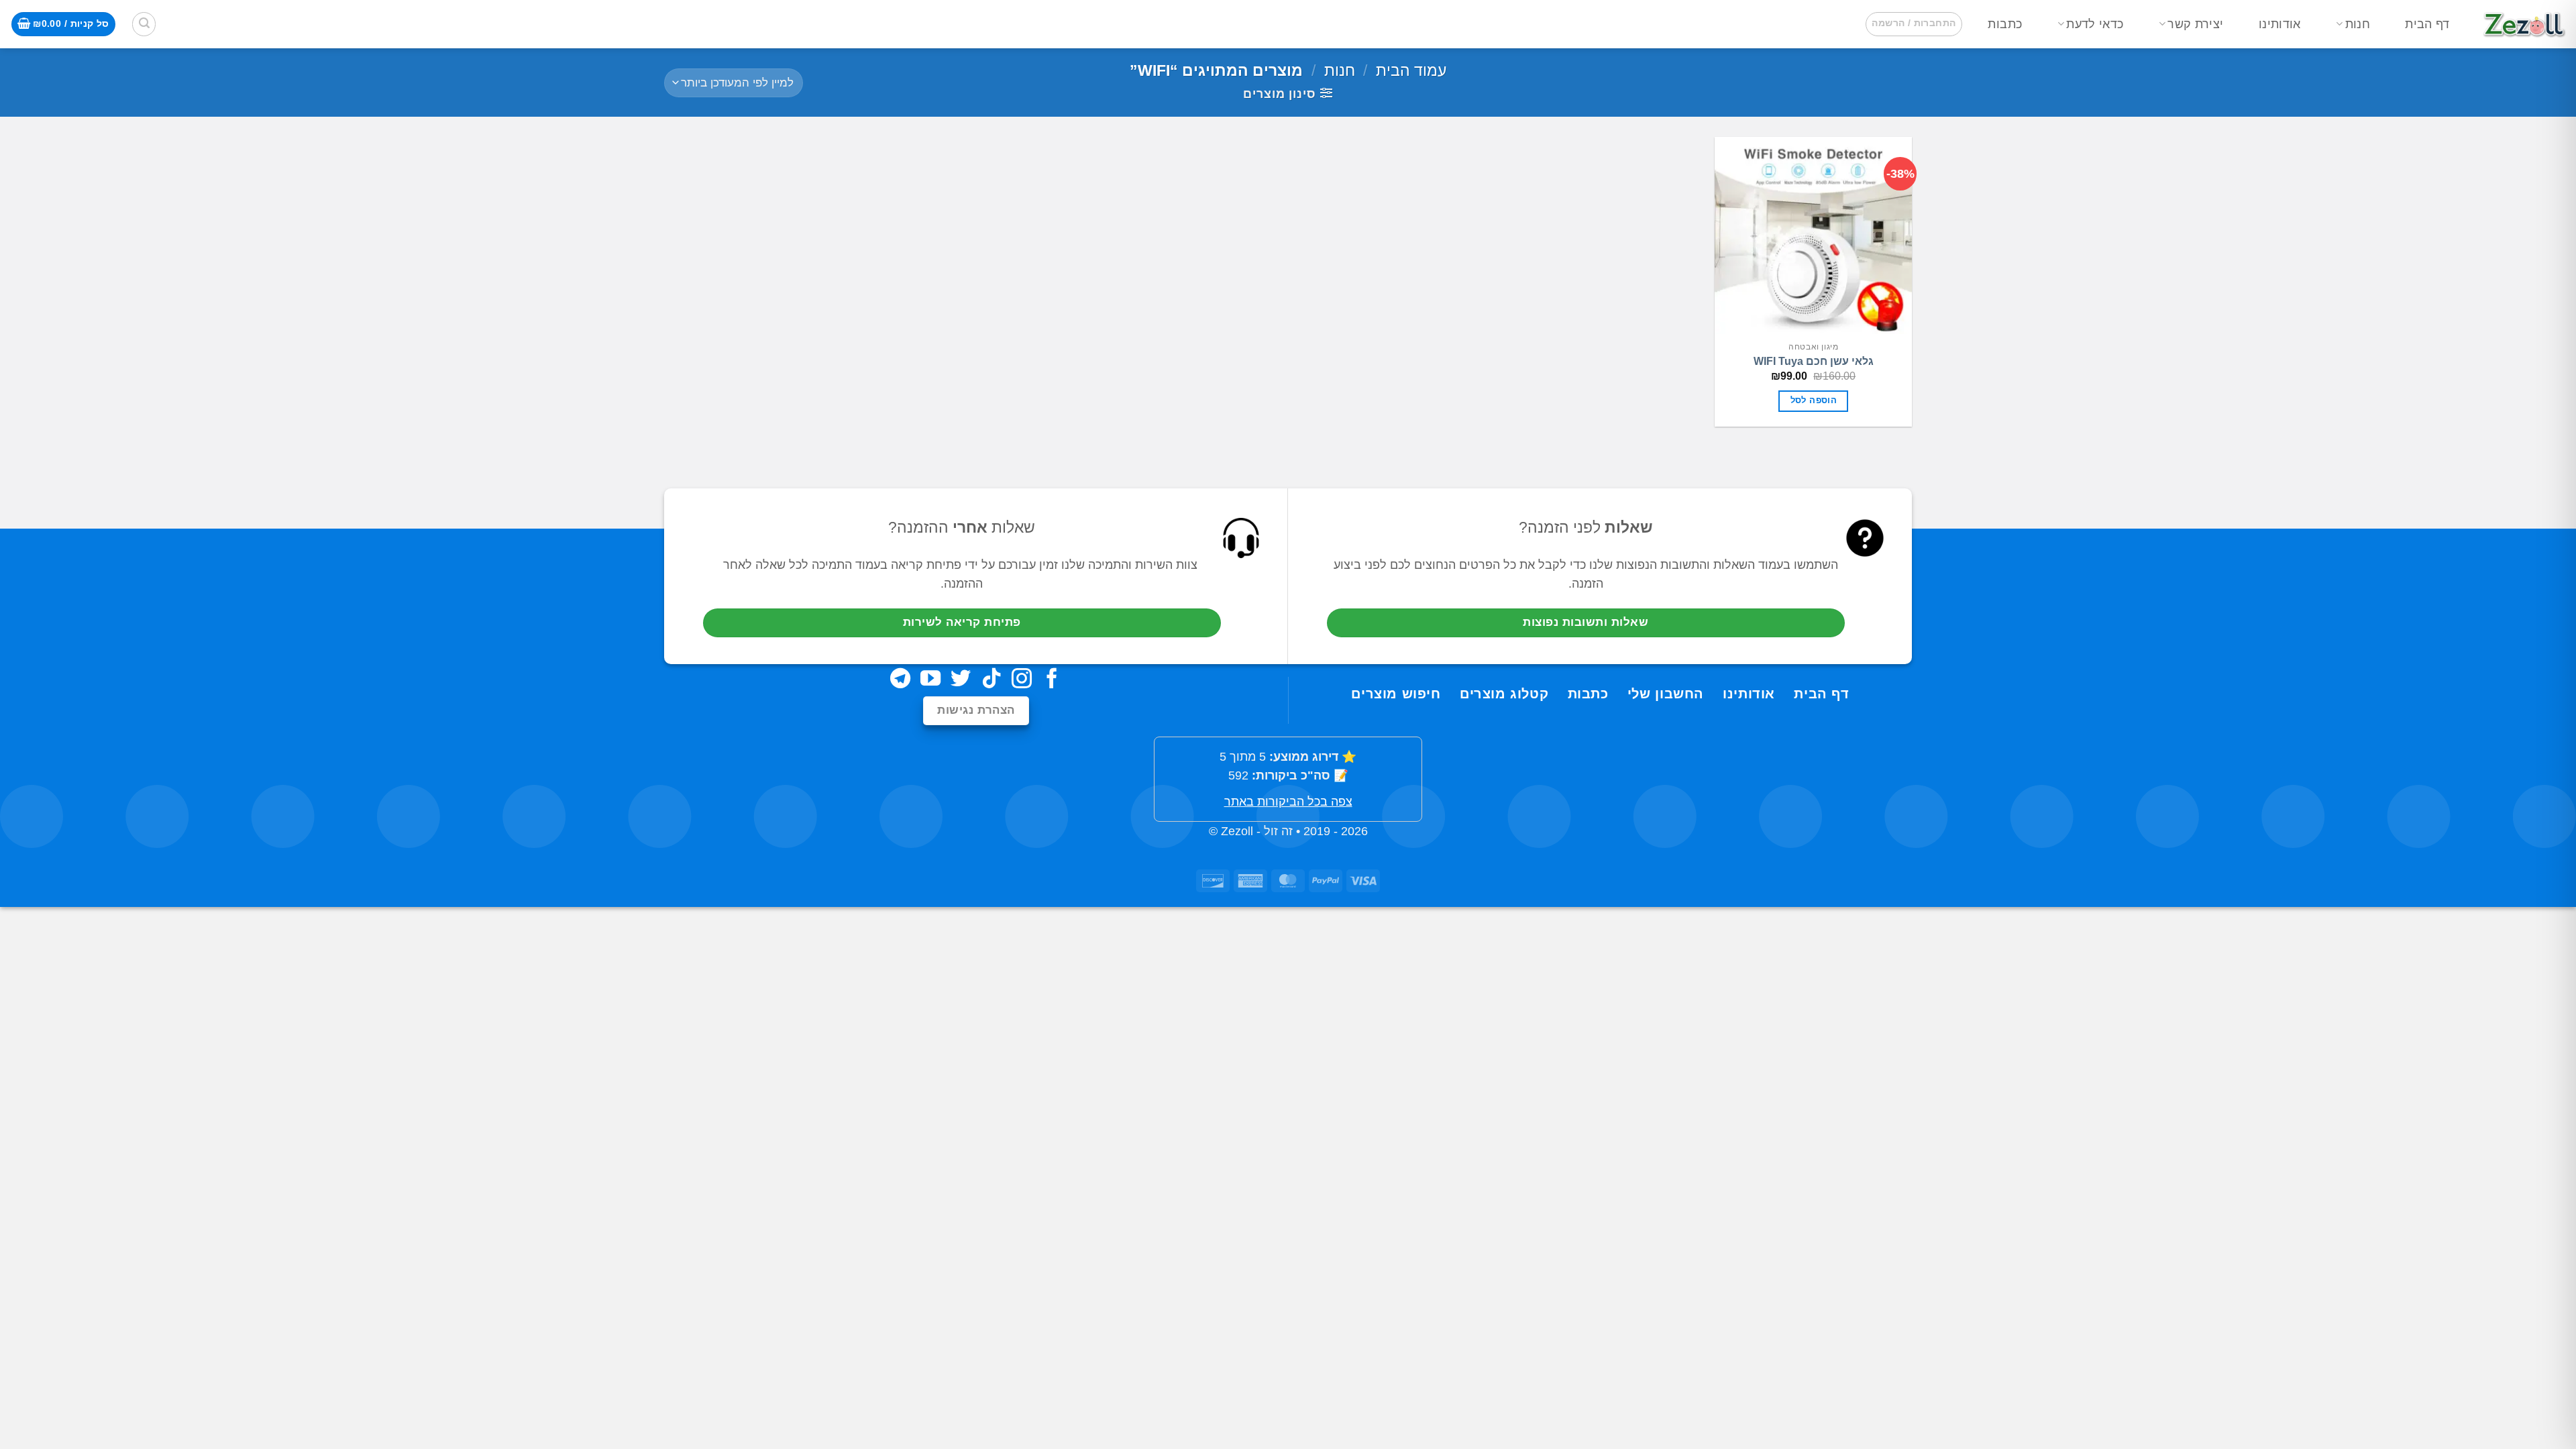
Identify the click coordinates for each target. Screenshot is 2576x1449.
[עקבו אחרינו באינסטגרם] (1022, 680)
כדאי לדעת (2095, 24)
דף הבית (2427, 24)
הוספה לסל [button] (1814, 400)
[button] (1914, 24)
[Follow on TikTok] (991, 680)
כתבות (2005, 24)
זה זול (1278, 831)
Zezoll (1237, 831)
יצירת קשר (2195, 24)
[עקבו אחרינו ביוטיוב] (930, 680)
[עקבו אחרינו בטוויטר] (961, 680)
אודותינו (2280, 24)
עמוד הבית (1411, 70)
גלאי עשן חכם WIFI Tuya (1814, 361)
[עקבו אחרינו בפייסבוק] (1052, 680)
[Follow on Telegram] (900, 680)
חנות (2358, 24)
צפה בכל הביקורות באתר (1288, 802)
